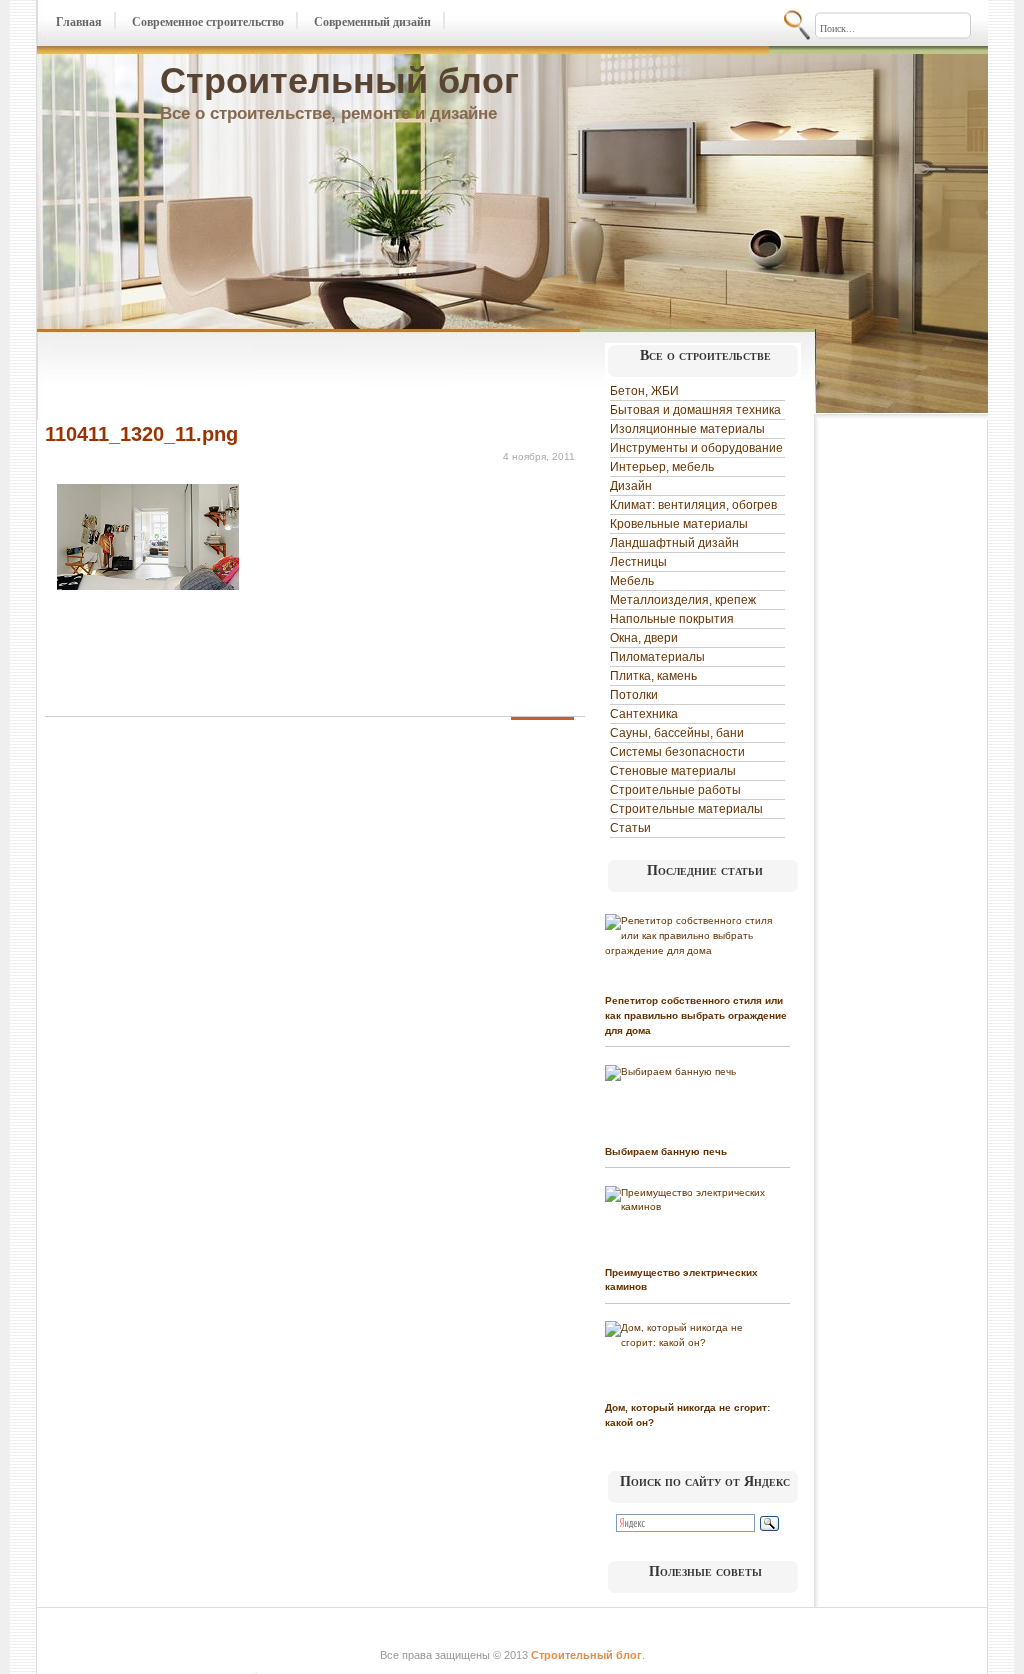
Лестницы (638, 562)
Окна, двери (644, 638)
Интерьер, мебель (662, 467)
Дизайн (631, 486)
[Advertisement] (279, 378)
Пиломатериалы (657, 657)
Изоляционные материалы (687, 429)
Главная (79, 22)
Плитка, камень (653, 676)
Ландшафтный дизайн (674, 543)
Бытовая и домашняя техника (695, 410)
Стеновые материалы (673, 771)
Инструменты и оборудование (696, 448)
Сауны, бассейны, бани (677, 733)
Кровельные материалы (679, 524)
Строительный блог (339, 80)
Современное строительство (208, 22)
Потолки (634, 695)
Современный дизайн (372, 22)
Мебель (632, 581)
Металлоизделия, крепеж (683, 600)
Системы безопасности (677, 752)
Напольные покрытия (672, 619)
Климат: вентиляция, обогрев (693, 505)
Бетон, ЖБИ (644, 391)
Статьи (630, 828)
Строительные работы (675, 790)
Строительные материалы (686, 809)
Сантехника (644, 714)
